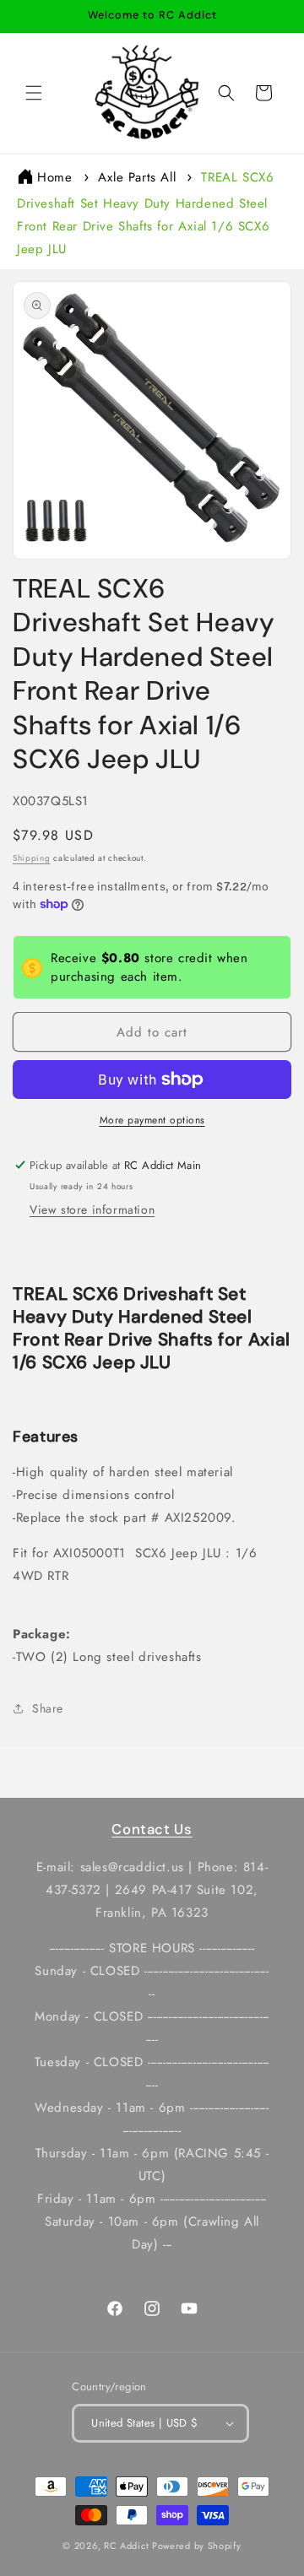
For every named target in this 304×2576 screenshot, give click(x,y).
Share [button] (48, 1708)
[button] (34, 93)
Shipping (32, 858)
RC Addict (126, 2546)
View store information (92, 1210)
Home (54, 177)
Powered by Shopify (197, 2546)
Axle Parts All (137, 177)
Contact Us (152, 1829)
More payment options (152, 1120)
